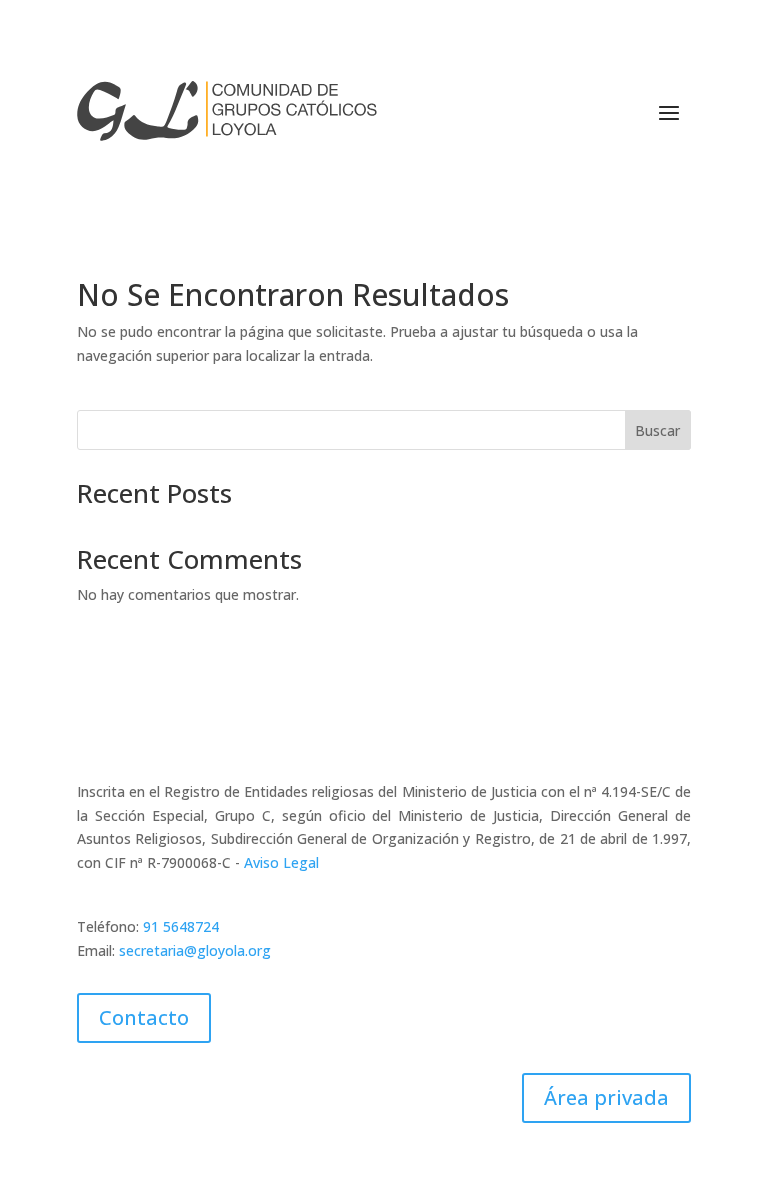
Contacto (144, 1017)
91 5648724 (181, 926)
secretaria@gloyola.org (195, 950)
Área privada (606, 1097)
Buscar (657, 430)
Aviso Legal (281, 862)
